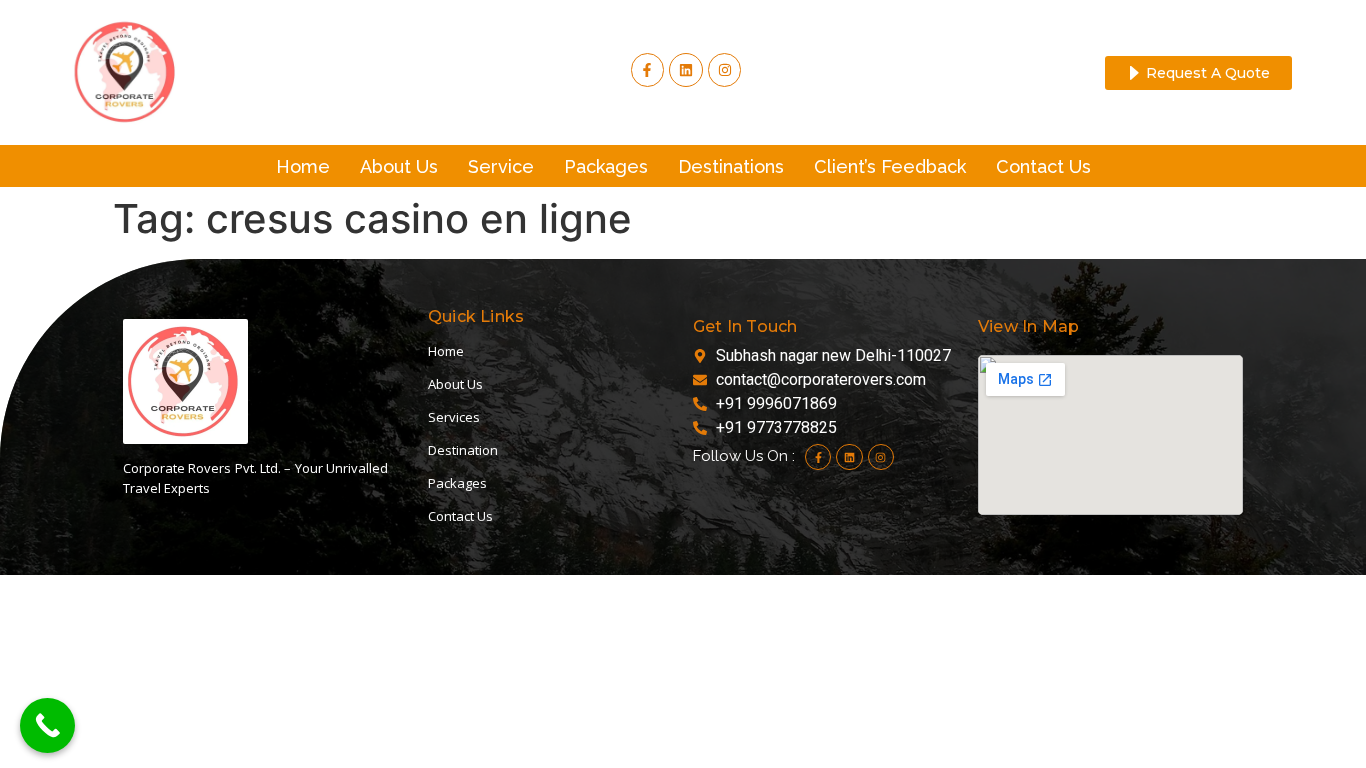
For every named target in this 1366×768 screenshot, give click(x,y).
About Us (399, 166)
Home (303, 166)
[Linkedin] (849, 457)
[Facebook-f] (648, 70)
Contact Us (1043, 166)
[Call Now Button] (47, 725)
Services (454, 417)
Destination (463, 450)
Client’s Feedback (890, 166)
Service (501, 166)
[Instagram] (725, 70)
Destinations (731, 166)
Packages (606, 166)
